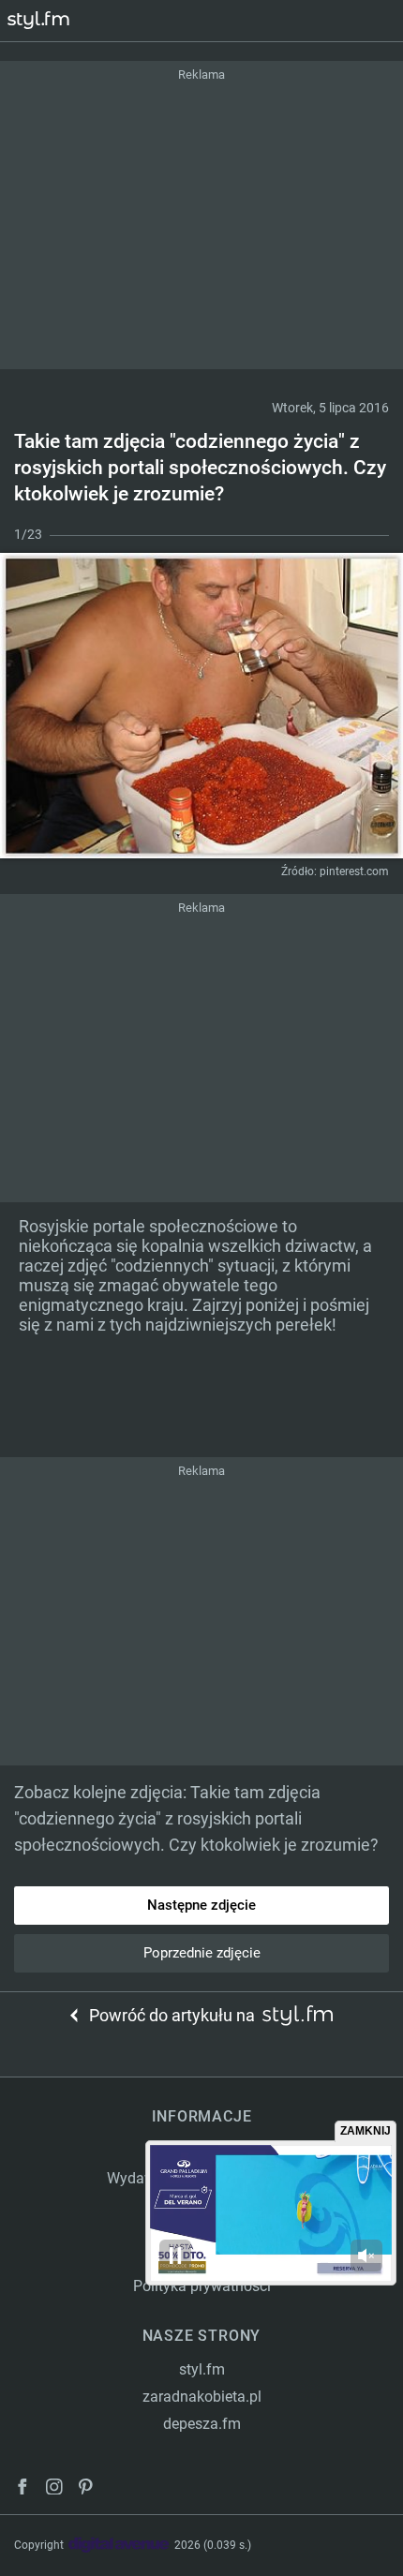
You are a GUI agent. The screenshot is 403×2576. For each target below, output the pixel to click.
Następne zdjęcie (201, 1905)
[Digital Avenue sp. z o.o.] (119, 2546)
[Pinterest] (87, 2489)
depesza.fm (202, 2424)
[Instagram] (54, 2489)
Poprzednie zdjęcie (202, 1953)
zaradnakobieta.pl (202, 2397)
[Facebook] (22, 2489)
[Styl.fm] (50, 21)
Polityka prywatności (202, 2286)
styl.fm (202, 2369)
